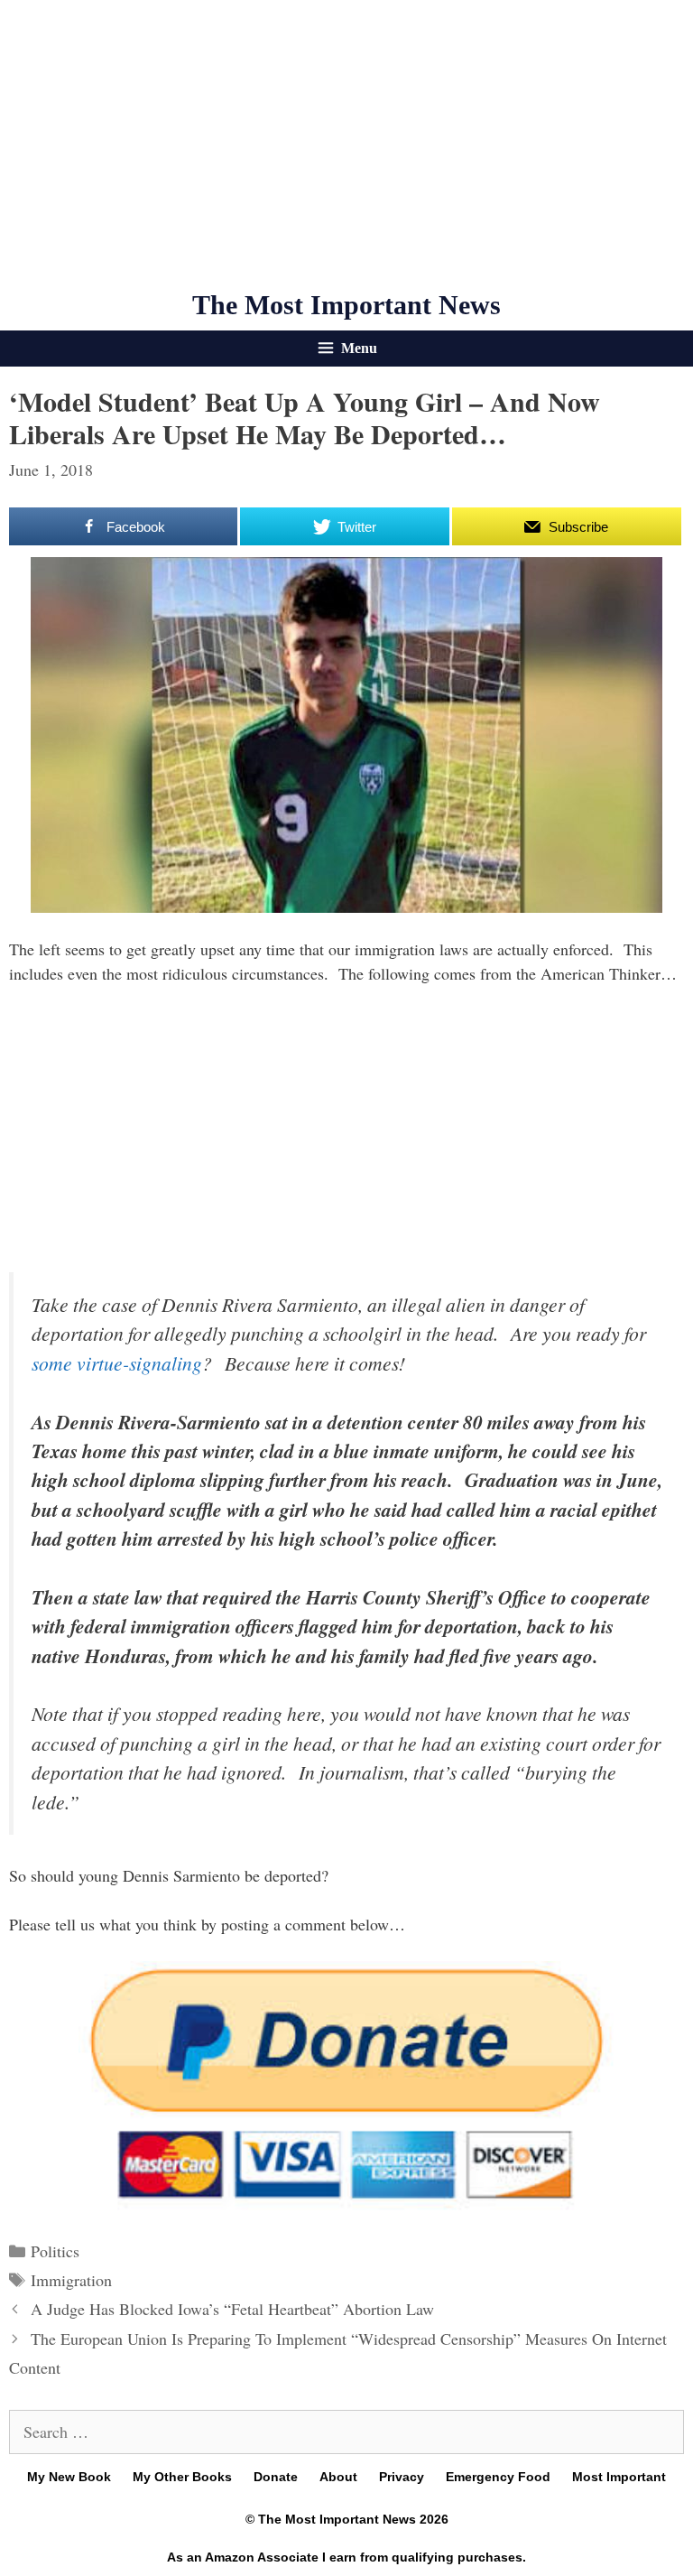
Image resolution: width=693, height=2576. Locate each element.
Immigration (71, 2280)
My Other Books (182, 2477)
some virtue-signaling (117, 1363)
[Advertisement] (346, 144)
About (338, 2477)
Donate (276, 2477)
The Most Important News (346, 305)
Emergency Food (498, 2477)
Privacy (402, 2477)
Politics (55, 2251)
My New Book (69, 2477)
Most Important (619, 2477)
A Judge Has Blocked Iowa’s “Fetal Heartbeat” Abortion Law (232, 2309)
